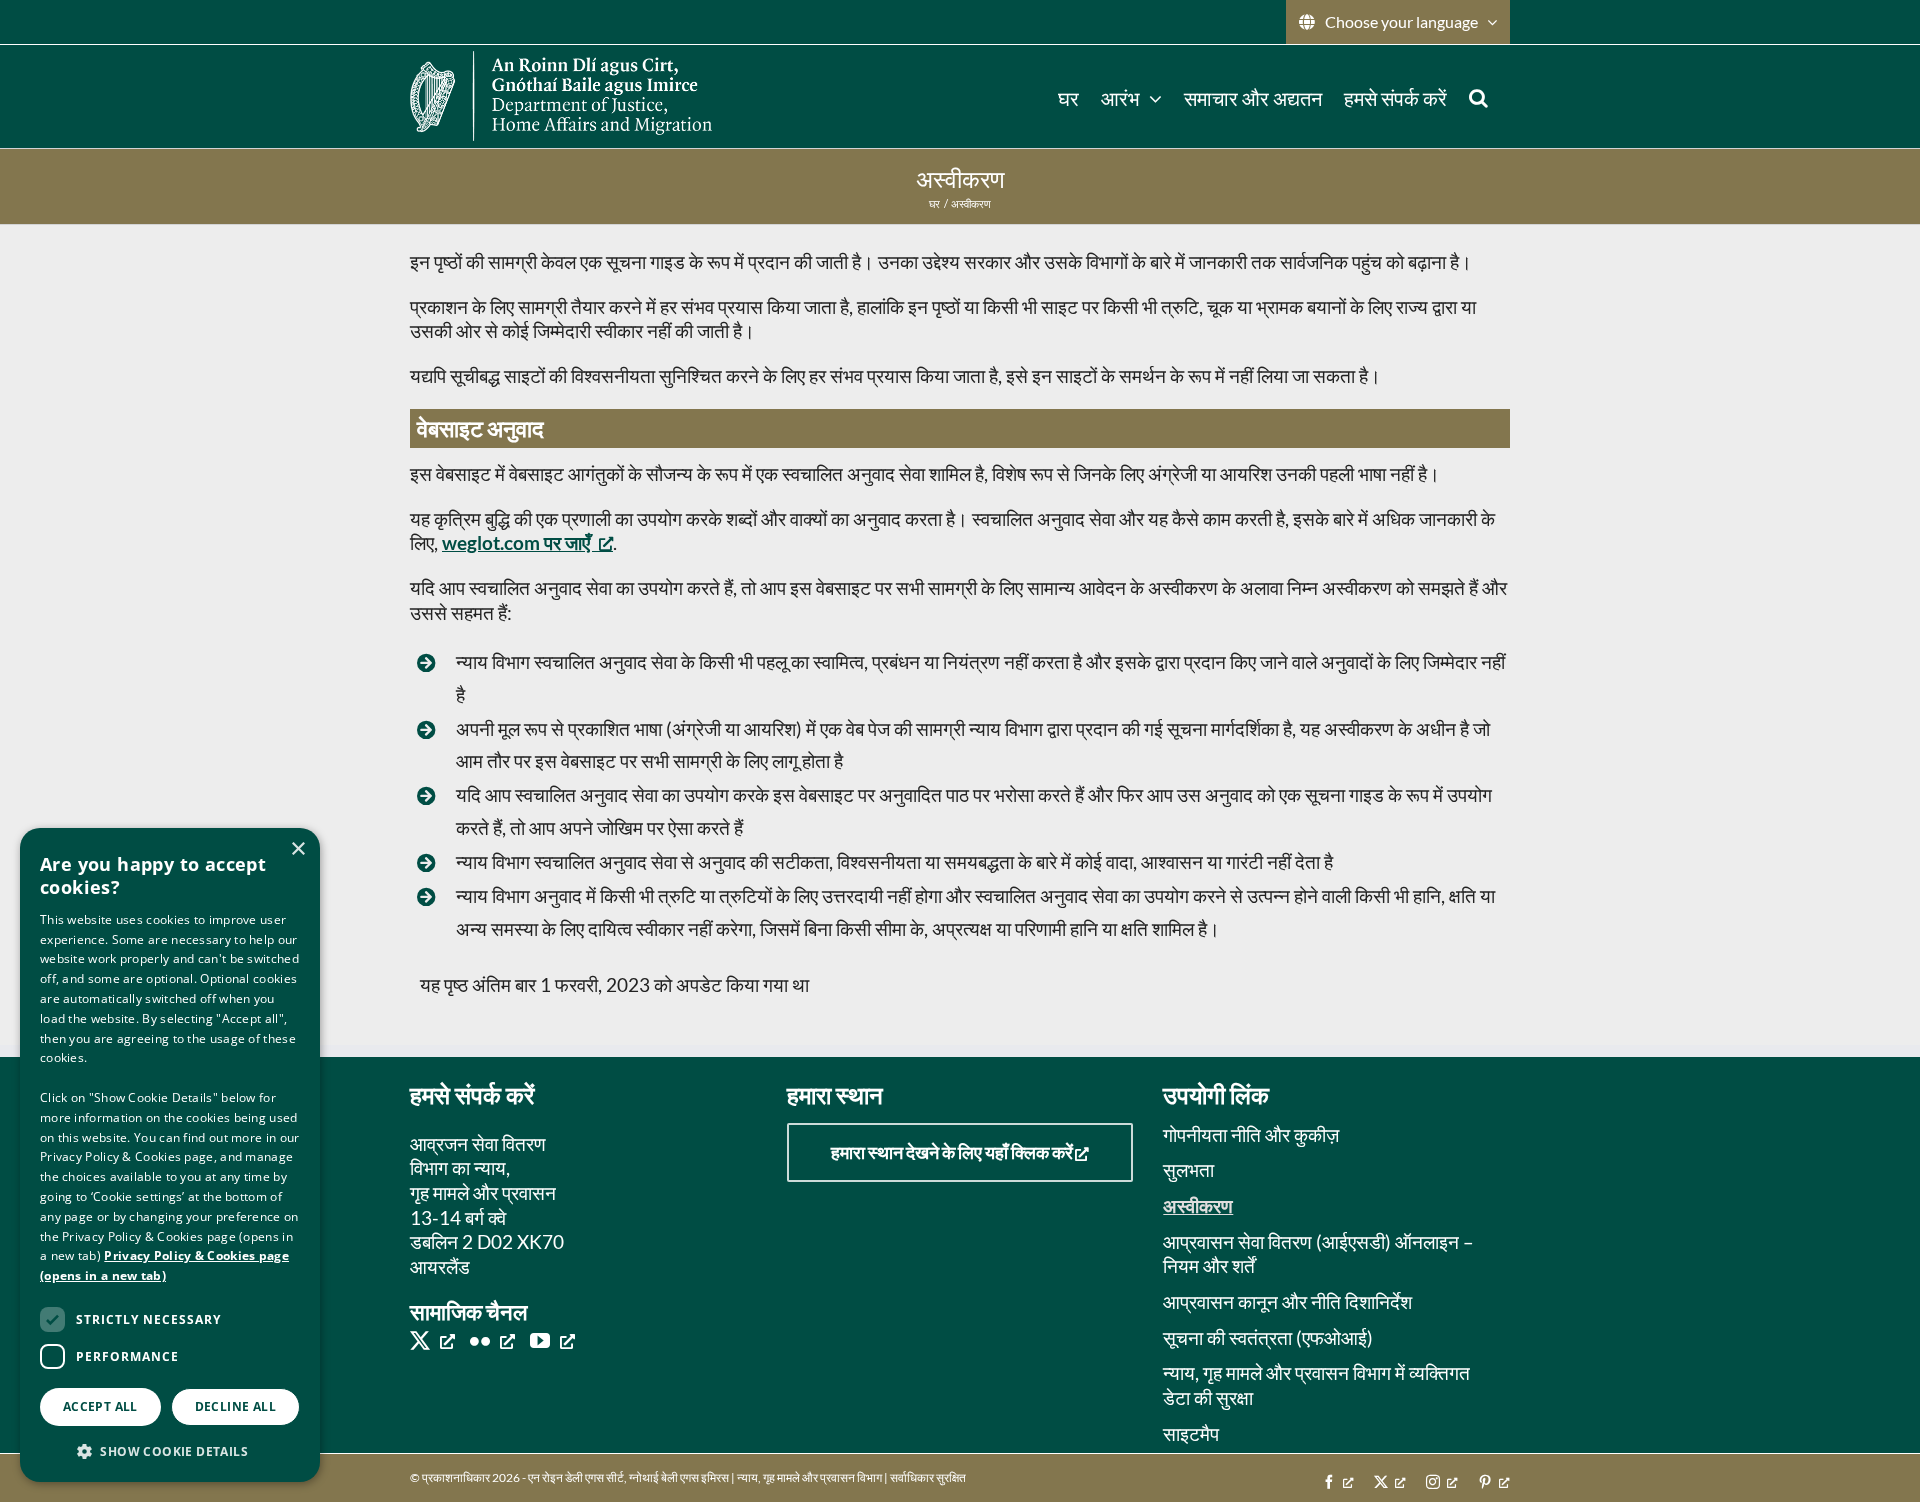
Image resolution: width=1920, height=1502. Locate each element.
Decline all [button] (235, 1406)
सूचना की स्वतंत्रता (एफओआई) (1268, 1337)
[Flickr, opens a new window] (492, 1340)
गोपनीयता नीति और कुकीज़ (1251, 1134)
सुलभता (1188, 1169)
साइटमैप (1191, 1433)
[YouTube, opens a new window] (552, 1340)
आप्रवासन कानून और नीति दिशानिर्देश (1287, 1301)
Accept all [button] (100, 1406)
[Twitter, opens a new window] (432, 1340)
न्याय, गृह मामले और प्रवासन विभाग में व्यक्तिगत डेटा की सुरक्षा (1316, 1385)
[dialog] (170, 1155)
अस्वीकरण (1198, 1205)
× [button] (297, 849)
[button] (1478, 96)
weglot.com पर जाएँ (516, 542)
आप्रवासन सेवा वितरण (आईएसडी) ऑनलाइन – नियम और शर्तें (1318, 1254)
